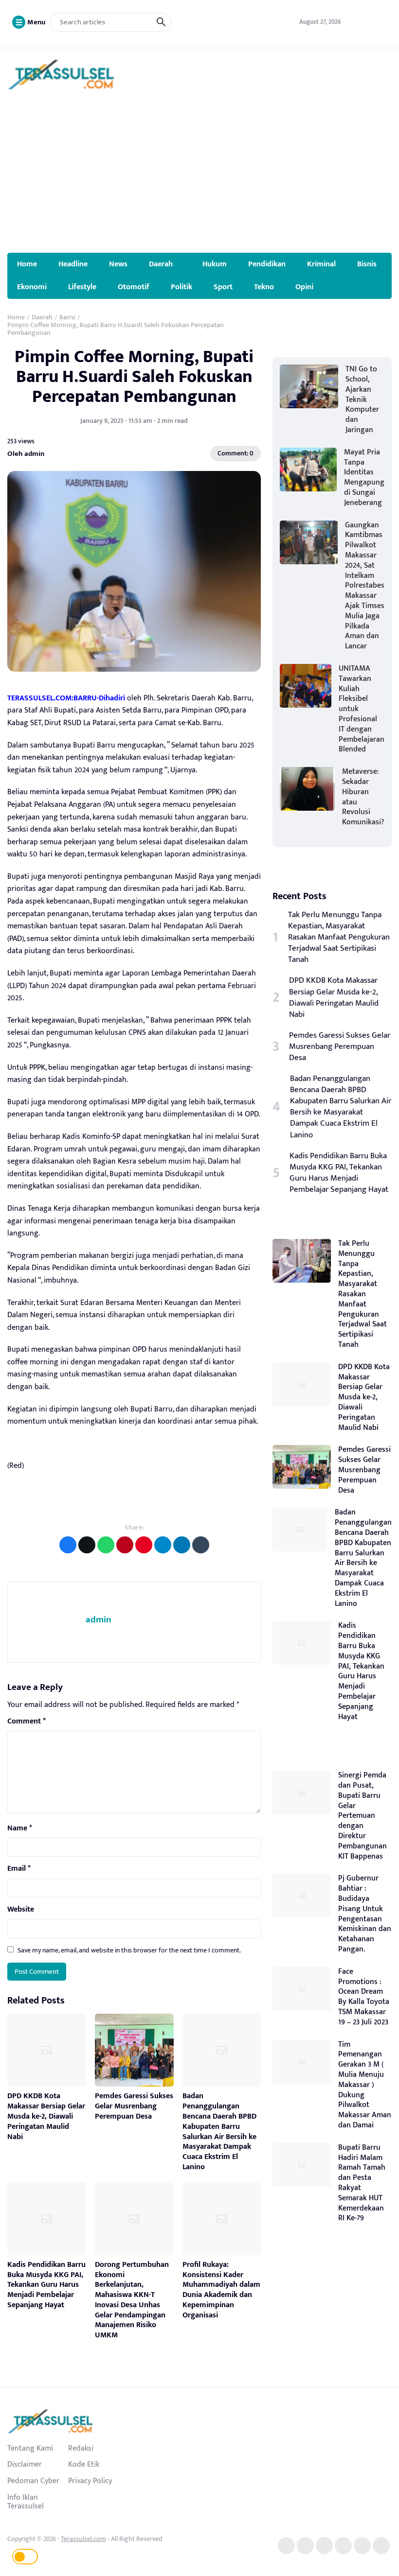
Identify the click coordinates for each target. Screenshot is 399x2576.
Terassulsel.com (83, 2539)
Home (27, 264)
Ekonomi (32, 287)
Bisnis (367, 264)
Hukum (215, 264)
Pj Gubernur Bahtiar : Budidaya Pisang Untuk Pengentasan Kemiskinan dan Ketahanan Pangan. (365, 1914)
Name (20, 1828)
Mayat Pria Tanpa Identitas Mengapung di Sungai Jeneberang (364, 478)
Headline (73, 264)
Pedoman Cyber (33, 2481)
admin (99, 1620)
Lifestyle (82, 287)
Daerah (161, 264)
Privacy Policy (90, 2481)
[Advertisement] (199, 180)
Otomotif (134, 287)
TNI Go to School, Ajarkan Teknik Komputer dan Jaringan (362, 400)
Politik (181, 287)
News (118, 264)
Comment (27, 1722)
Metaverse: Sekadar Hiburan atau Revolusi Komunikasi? (363, 797)
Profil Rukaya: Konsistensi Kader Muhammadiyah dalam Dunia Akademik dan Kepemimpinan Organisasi (221, 2290)
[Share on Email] (125, 1545)
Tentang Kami (30, 2448)
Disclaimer (25, 2464)
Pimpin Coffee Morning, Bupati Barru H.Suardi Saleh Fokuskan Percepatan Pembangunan (134, 377)
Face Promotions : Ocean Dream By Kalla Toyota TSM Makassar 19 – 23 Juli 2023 (364, 1997)
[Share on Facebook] (68, 1545)
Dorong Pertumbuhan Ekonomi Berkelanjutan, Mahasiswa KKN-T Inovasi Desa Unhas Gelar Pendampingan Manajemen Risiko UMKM (132, 2300)
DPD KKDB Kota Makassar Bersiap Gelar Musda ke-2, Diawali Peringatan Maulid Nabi (46, 2116)
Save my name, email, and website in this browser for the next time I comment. (129, 1950)
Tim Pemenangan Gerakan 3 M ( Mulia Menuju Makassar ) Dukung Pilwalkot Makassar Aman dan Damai (365, 2085)
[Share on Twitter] (87, 1545)
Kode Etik (84, 2464)
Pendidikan (267, 264)
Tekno (264, 287)
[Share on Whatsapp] (106, 1545)
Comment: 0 (236, 453)
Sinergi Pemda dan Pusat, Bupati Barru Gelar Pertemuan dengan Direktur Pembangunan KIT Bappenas (363, 1816)
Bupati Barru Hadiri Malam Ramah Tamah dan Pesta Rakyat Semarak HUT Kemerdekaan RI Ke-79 (362, 2183)
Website (21, 1910)
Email (19, 1869)
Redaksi (81, 2448)
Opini (304, 287)
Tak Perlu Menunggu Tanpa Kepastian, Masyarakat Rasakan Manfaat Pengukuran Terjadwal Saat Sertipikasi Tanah (339, 937)
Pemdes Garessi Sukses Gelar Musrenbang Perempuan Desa (134, 2106)
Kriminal (321, 264)
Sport (223, 287)
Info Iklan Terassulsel (26, 2502)
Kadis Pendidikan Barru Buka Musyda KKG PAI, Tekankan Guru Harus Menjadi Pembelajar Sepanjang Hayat (46, 2285)
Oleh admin (26, 453)
